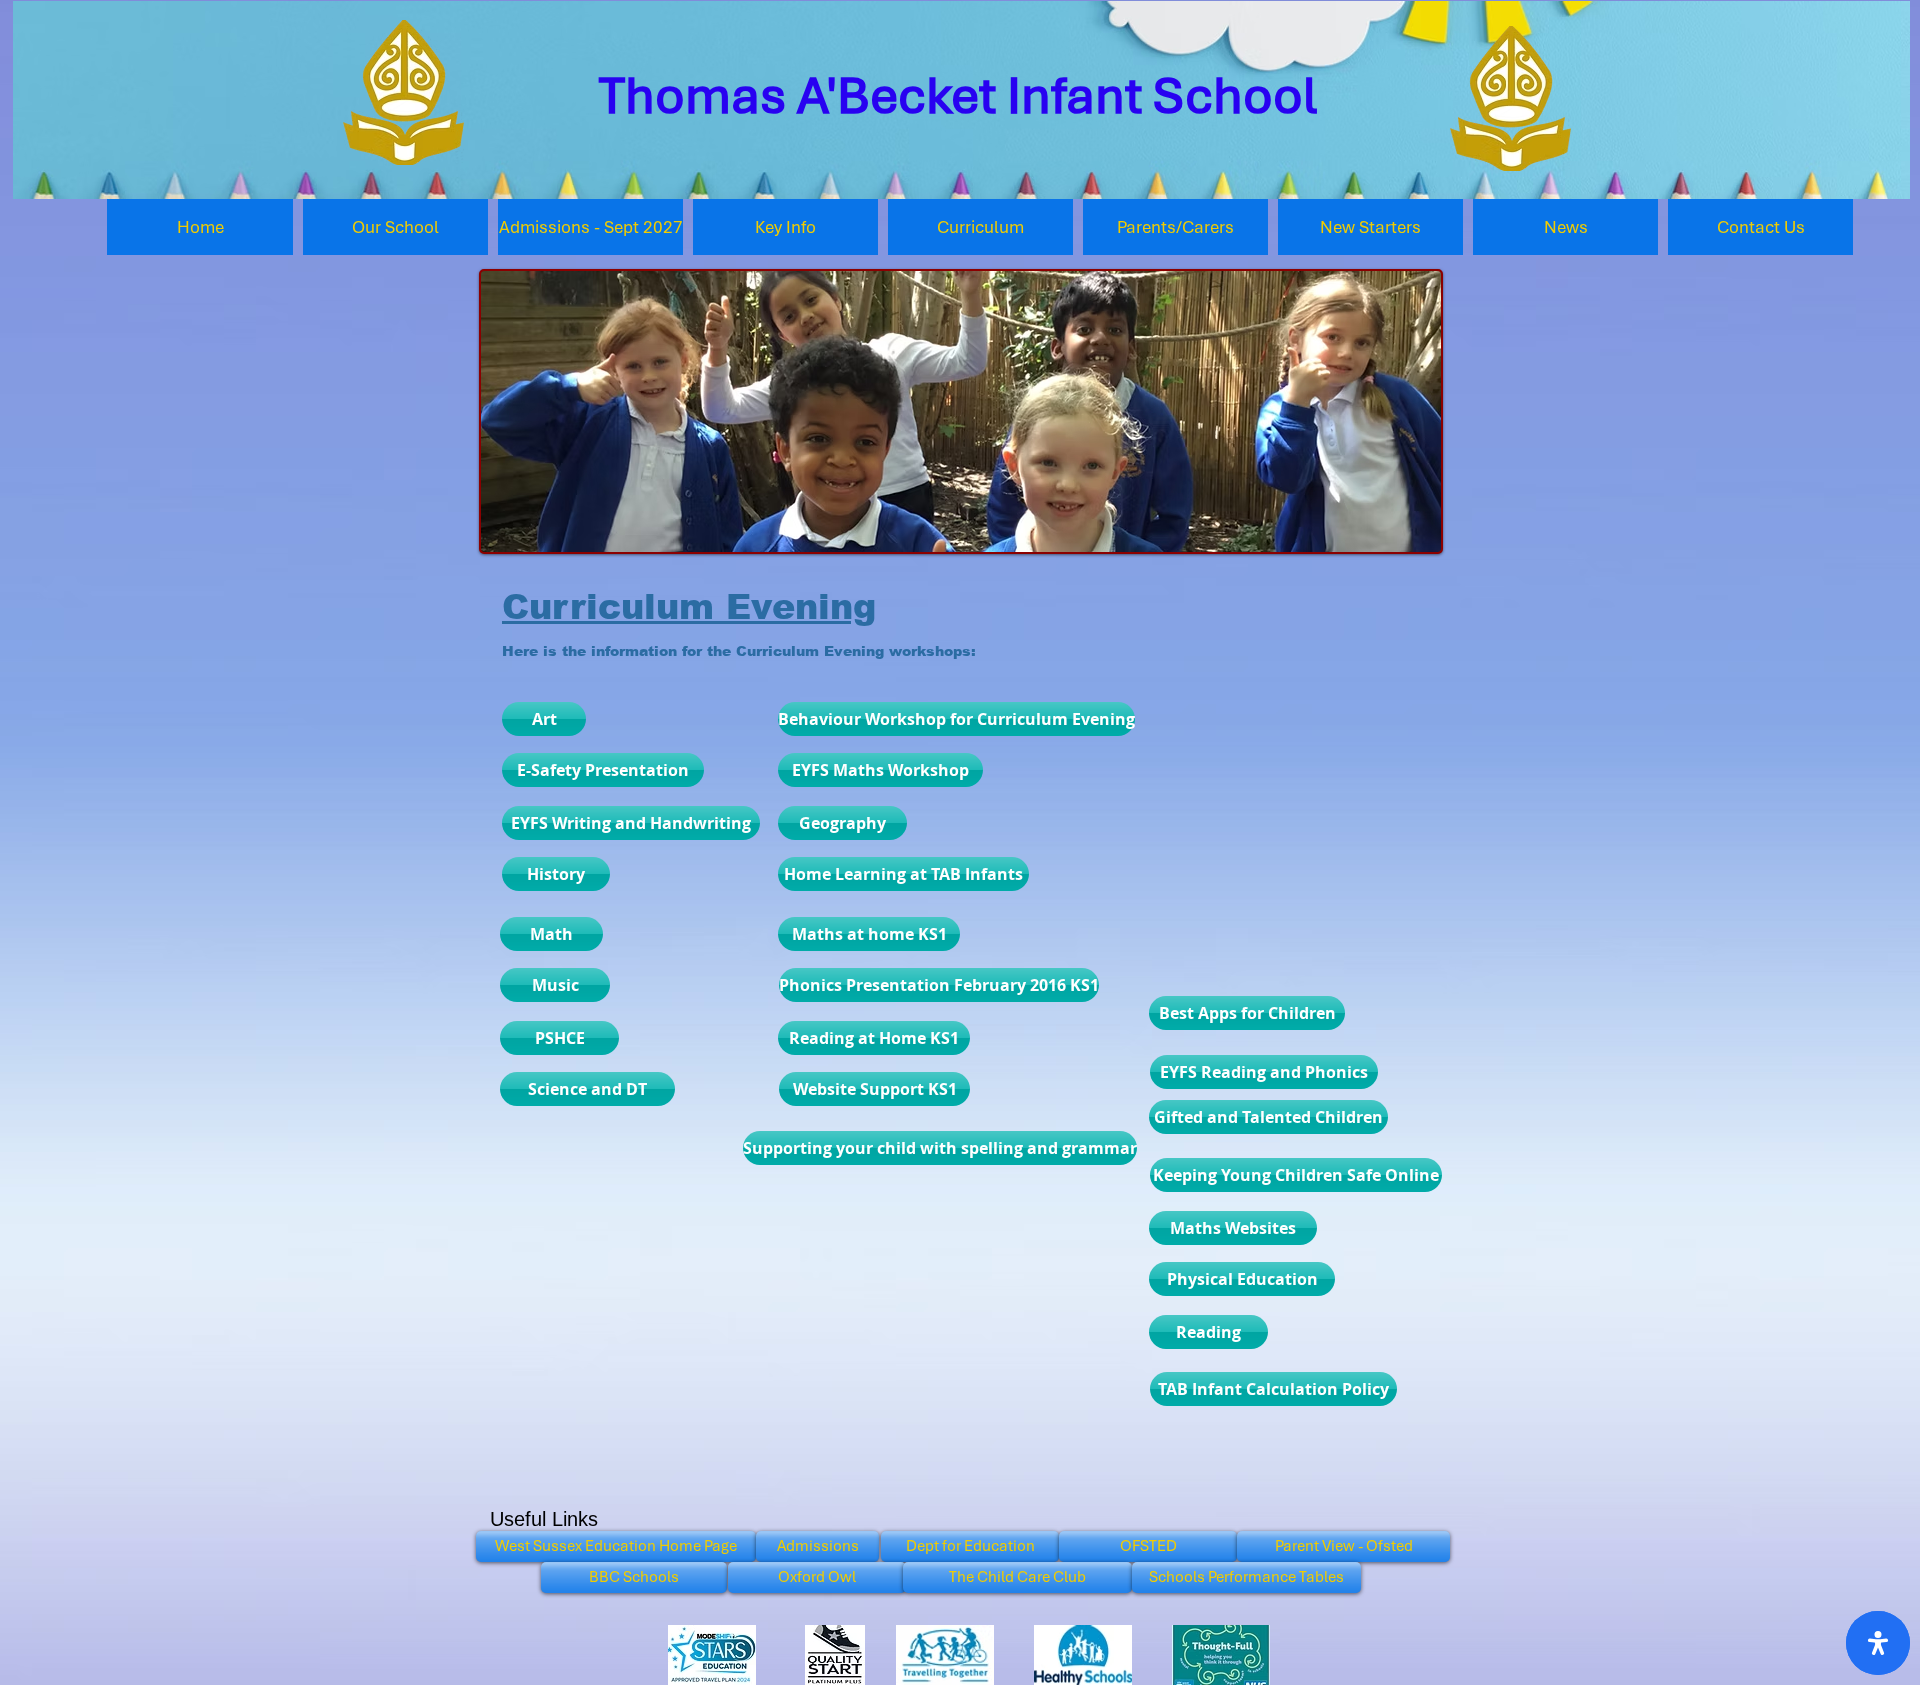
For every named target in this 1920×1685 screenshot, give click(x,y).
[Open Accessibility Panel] (1878, 1643)
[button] (395, 227)
